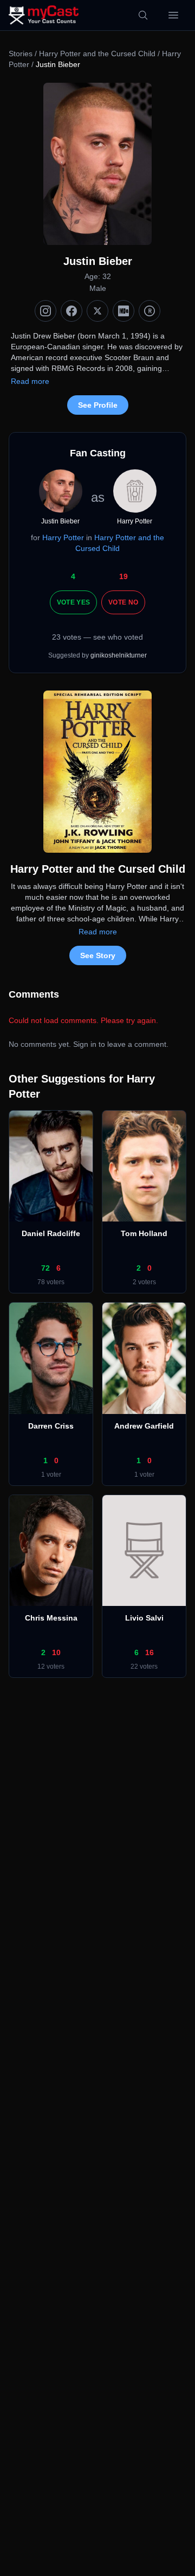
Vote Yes (73, 602)
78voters (51, 1282)
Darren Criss (51, 1426)
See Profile (98, 405)
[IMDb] (123, 311)
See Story (98, 955)
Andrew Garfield (144, 1426)
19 (123, 576)
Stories (21, 54)
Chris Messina (51, 1618)
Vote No (123, 602)
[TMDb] (149, 311)
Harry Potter (63, 537)
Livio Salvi (144, 1618)
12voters (51, 1667)
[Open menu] (173, 15)
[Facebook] (71, 311)
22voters (144, 1667)
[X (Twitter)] (97, 311)
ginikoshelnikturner (119, 655)
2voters (144, 1282)
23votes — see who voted (97, 637)
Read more (30, 381)
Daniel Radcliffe (51, 1233)
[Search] (143, 15)
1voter (51, 1475)
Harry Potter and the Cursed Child (97, 54)
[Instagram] (45, 311)
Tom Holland (144, 1233)
